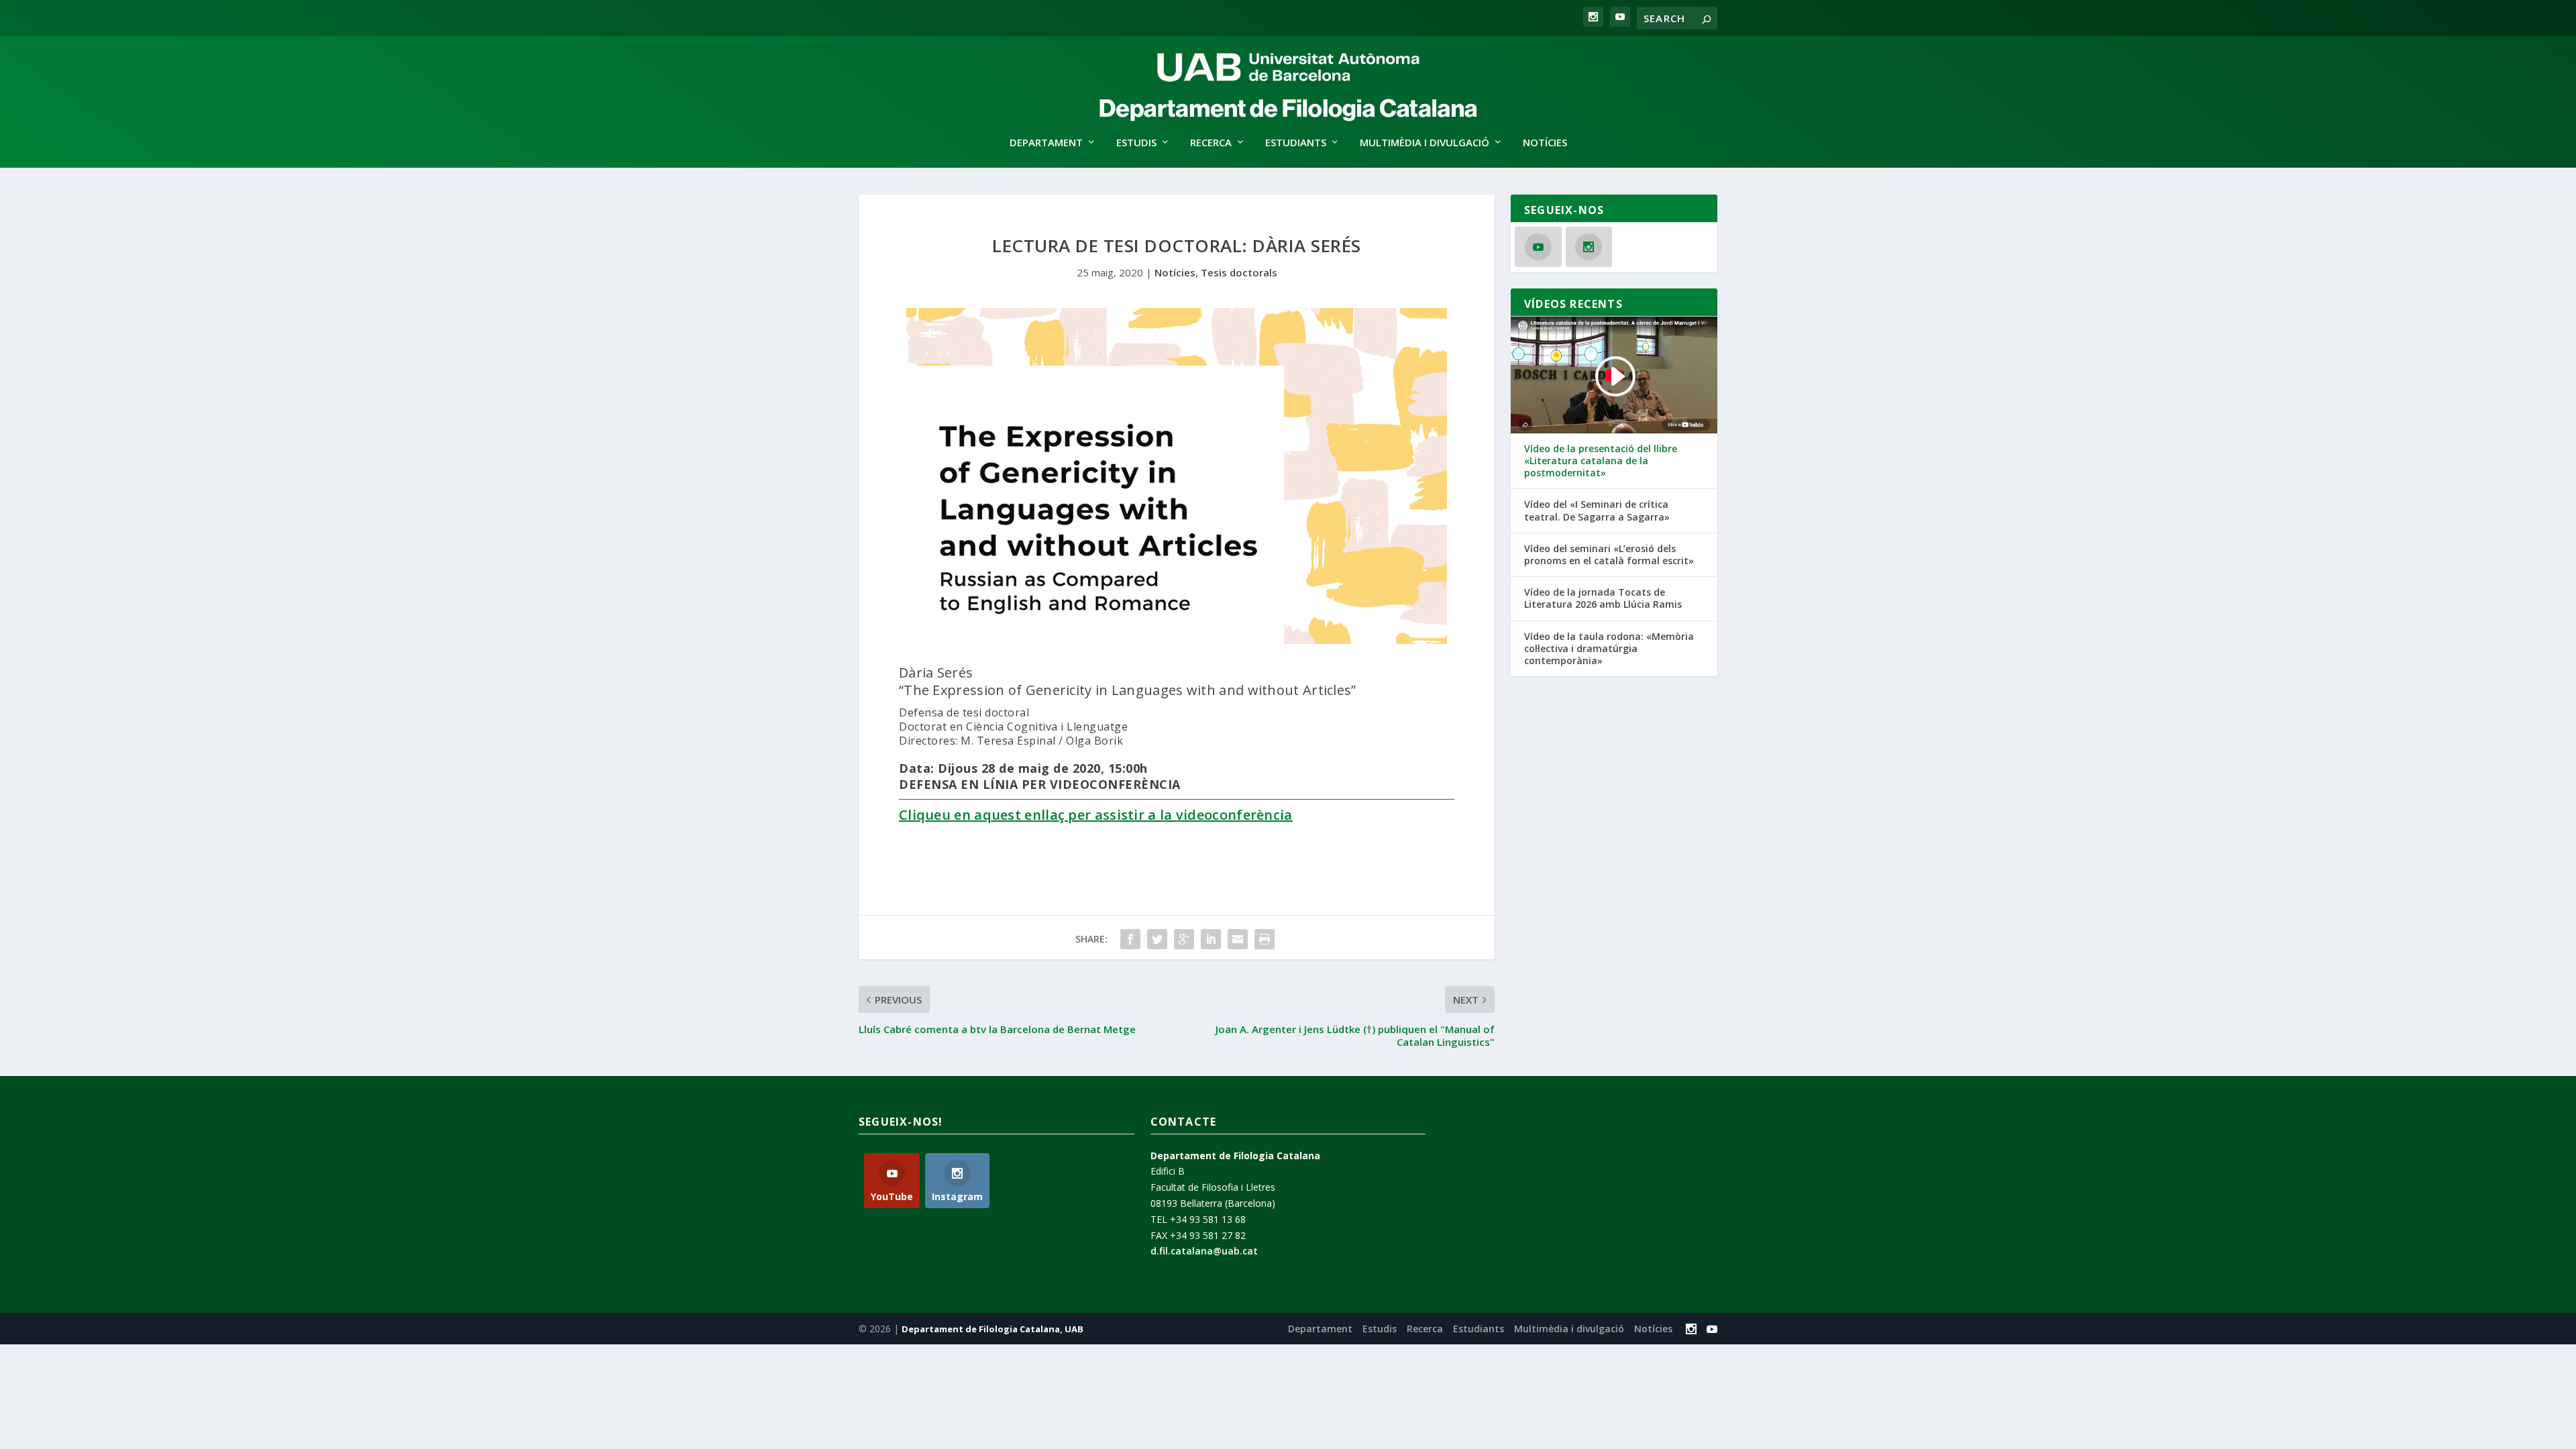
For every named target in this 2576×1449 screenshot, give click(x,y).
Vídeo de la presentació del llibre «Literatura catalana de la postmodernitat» (1601, 461)
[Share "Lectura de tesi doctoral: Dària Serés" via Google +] (1184, 939)
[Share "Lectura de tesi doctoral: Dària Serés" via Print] (1265, 939)
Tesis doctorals (1239, 272)
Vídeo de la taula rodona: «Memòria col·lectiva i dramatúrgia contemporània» (1609, 649)
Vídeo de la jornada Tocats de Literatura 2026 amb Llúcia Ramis (1603, 598)
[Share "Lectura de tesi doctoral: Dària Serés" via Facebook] (1130, 939)
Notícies (1545, 143)
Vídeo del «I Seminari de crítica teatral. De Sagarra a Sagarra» (1597, 511)
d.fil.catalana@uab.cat (1204, 1251)
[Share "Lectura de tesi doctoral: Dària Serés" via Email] (1238, 939)
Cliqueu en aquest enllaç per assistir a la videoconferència (1096, 815)
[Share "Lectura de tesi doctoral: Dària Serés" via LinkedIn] (1211, 939)
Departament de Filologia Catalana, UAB (992, 1329)
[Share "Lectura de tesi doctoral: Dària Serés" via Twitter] (1157, 939)
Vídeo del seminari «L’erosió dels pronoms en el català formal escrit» (1609, 555)
